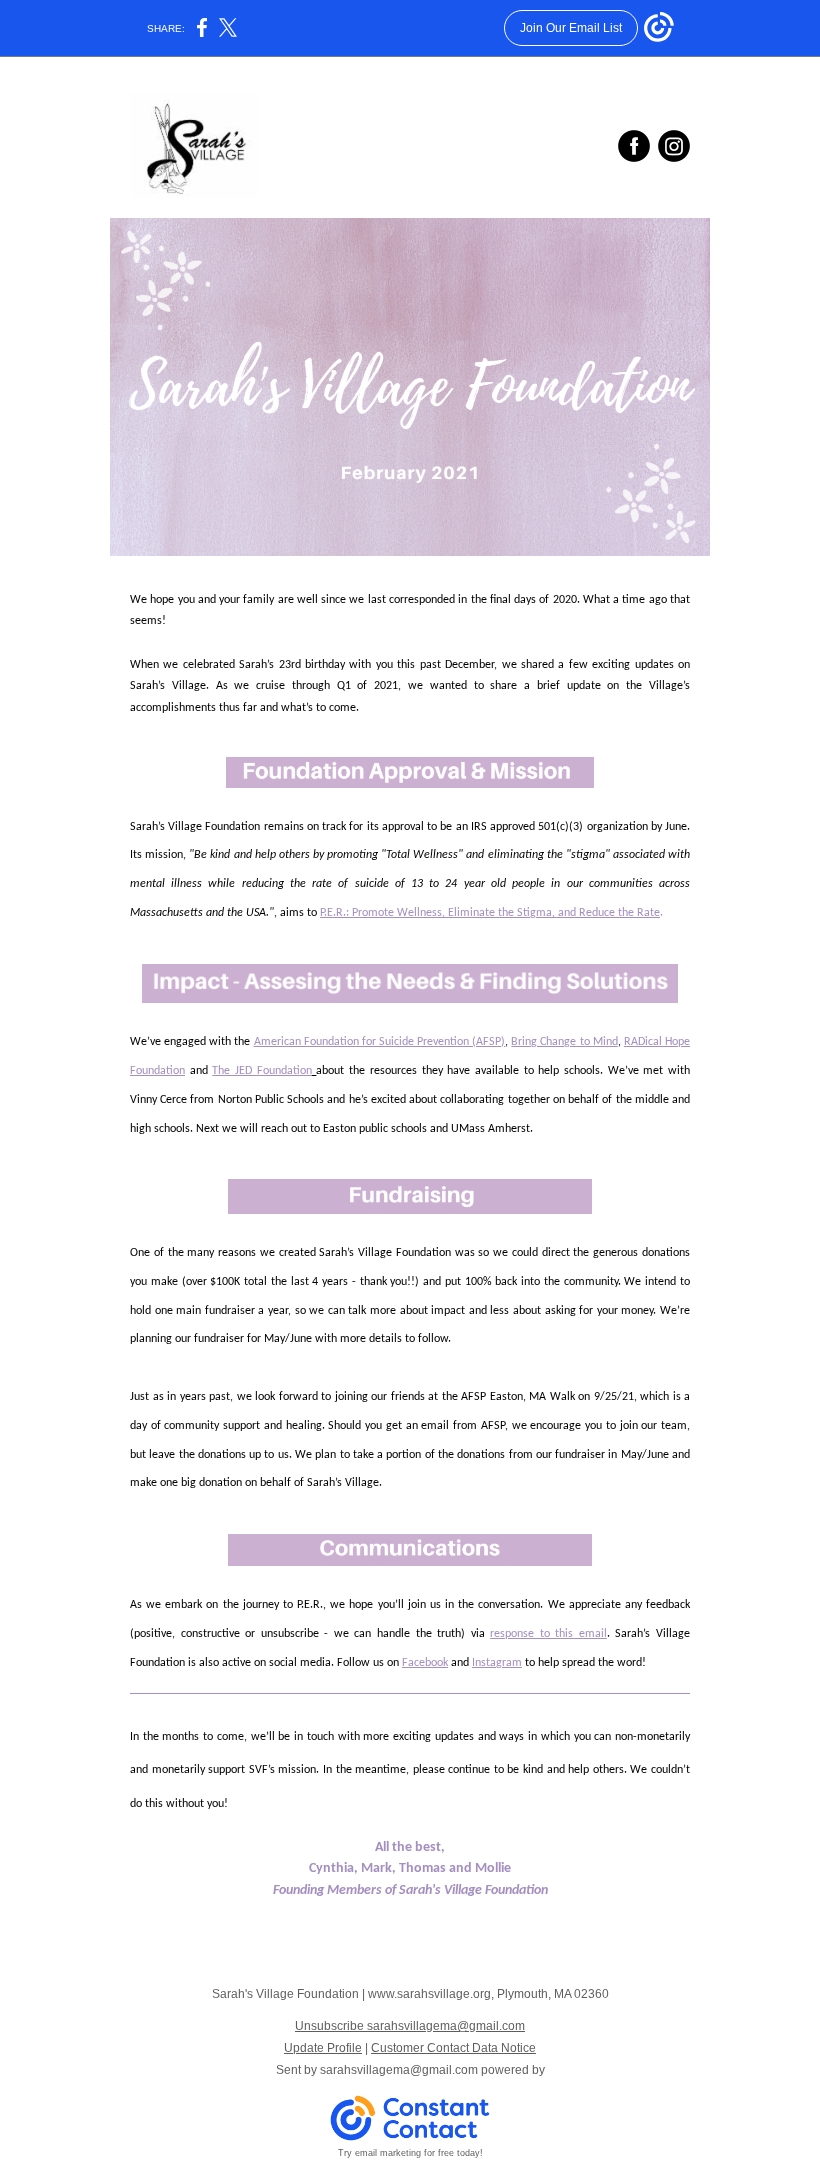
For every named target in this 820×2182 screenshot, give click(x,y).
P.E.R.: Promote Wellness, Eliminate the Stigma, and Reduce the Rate (490, 913)
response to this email (548, 1634)
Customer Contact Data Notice (453, 2048)
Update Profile (323, 2048)
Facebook (425, 1663)
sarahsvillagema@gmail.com (399, 2070)
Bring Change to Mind (564, 1042)
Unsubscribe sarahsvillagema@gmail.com (410, 2026)
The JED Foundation (261, 1071)
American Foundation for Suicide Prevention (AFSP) (380, 1042)
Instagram (497, 1663)
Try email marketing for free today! (410, 2153)
